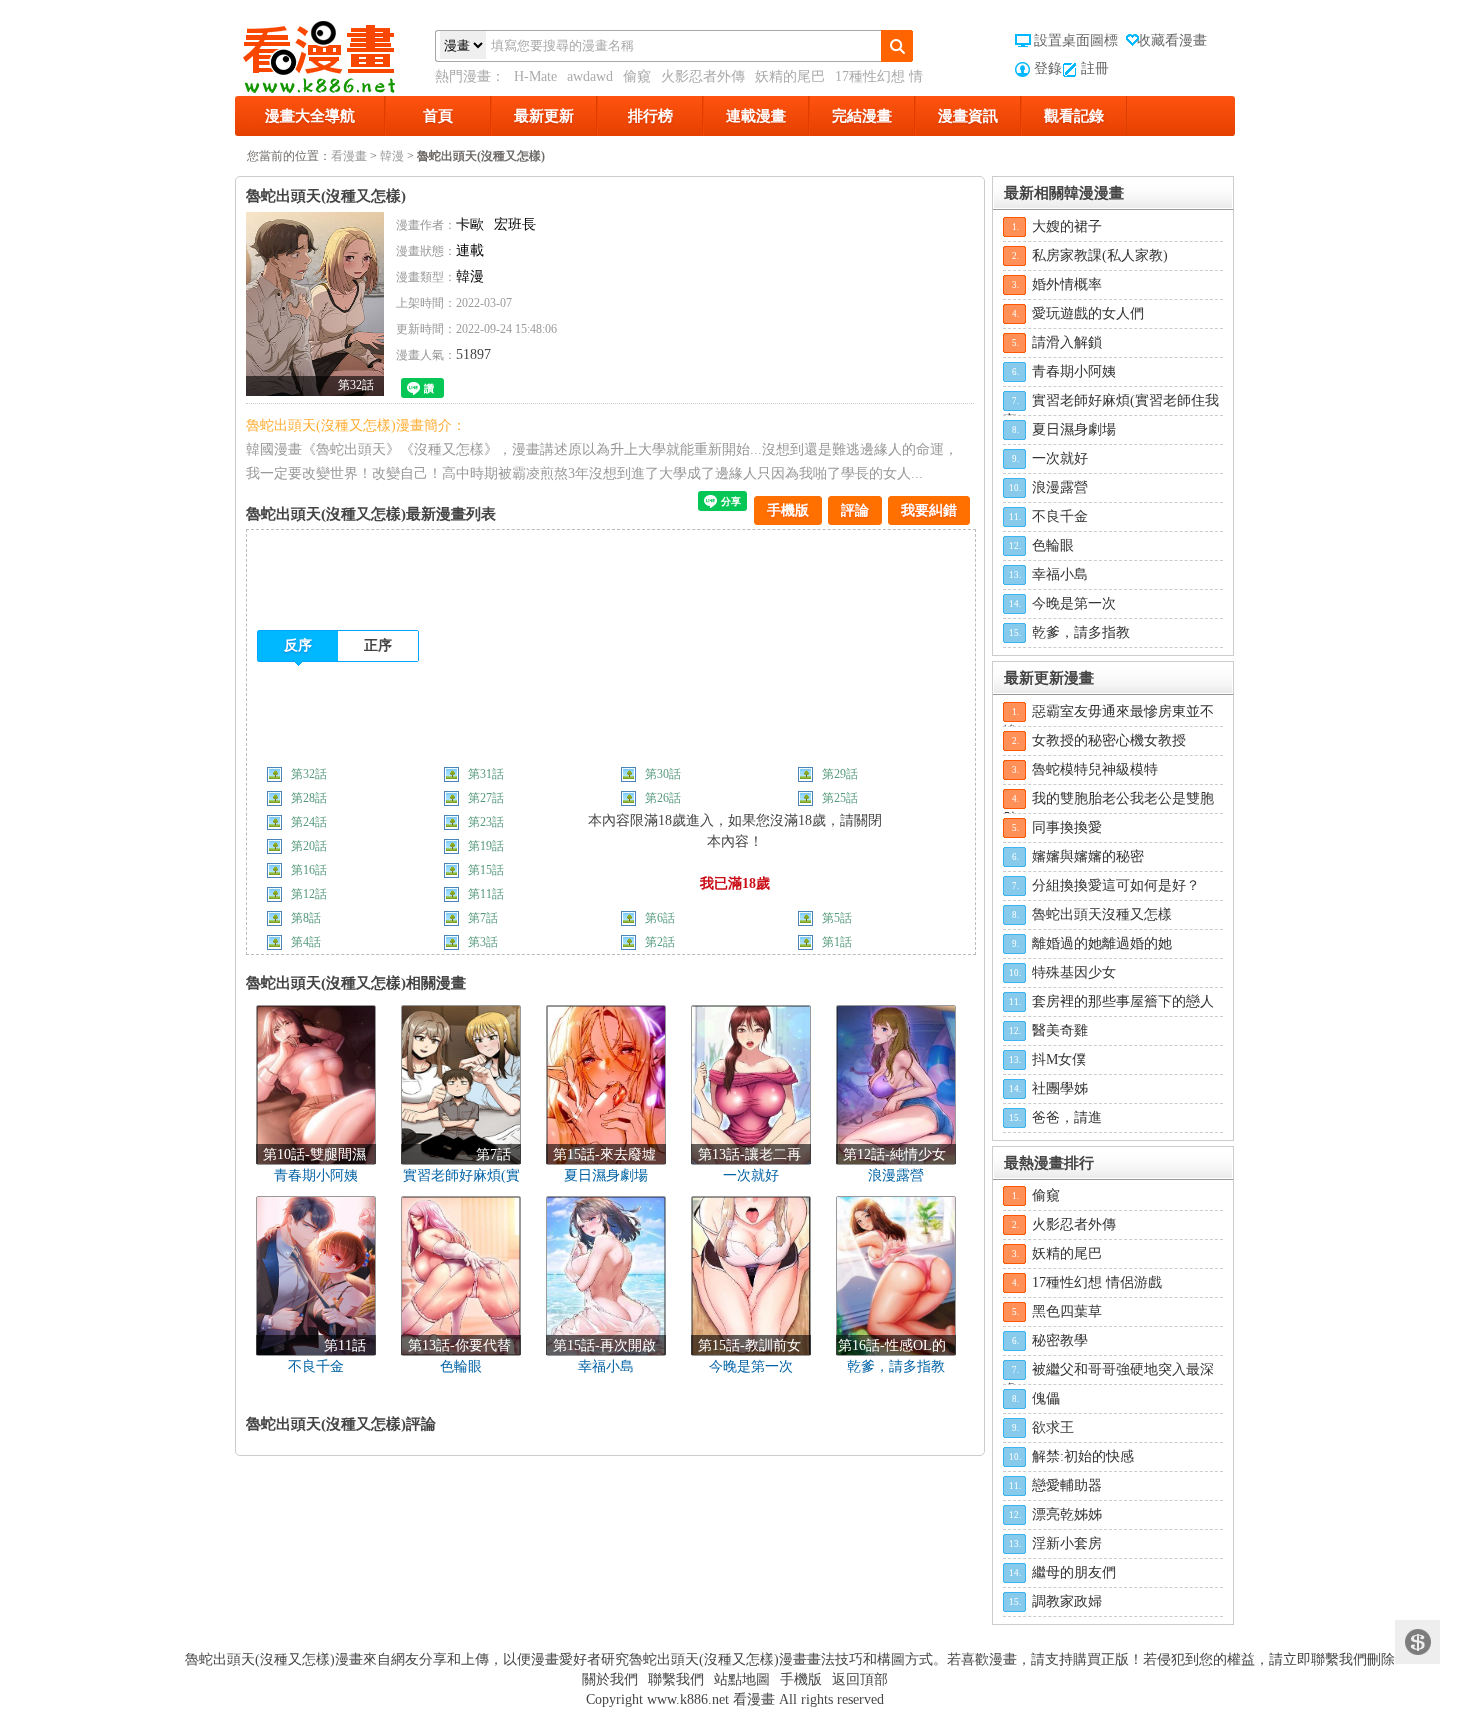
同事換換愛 (1067, 827)
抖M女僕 (1059, 1059)
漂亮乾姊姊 (1067, 1514)
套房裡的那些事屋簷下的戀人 (1123, 1001)
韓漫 (392, 156)
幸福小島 (1060, 574)
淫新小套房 (1067, 1543)
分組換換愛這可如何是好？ (1116, 885)
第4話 (306, 942)
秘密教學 (1060, 1340)
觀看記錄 (1074, 116)
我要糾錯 (929, 510)
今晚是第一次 (1074, 603)
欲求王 (1053, 1427)
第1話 (837, 942)
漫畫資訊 (968, 116)
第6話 (660, 918)
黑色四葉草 (1067, 1311)
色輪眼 (1053, 545)
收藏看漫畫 (1172, 40)
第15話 (486, 870)
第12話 (309, 894)
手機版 (788, 510)
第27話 (487, 798)
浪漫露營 (1060, 487)
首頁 (438, 116)
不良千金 (1060, 516)
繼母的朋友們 (1074, 1572)
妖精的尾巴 (790, 76)
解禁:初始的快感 (1083, 1456)
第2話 (660, 942)
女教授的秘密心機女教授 (1109, 740)
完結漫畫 (862, 116)
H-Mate (535, 76)
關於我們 (610, 1679)
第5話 (837, 918)
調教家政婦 (1067, 1601)
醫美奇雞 (1060, 1030)
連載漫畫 (756, 116)
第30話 (664, 774)
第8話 (306, 918)
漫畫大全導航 (310, 116)
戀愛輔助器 (1067, 1485)
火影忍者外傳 (703, 76)
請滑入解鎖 (1067, 342)
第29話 (841, 774)
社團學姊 (1060, 1088)
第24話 (310, 822)
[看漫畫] (335, 53)
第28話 (310, 798)
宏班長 (515, 224)
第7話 (483, 918)
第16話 (309, 870)
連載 (470, 250)
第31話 (487, 774)
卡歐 (470, 224)
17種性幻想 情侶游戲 (1097, 1282)
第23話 (487, 822)
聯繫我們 (676, 1679)
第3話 (483, 942)
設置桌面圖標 (1076, 40)
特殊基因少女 (1074, 972)
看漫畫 (349, 156)
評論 (855, 510)
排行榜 (650, 116)
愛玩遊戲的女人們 (1088, 313)
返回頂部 (860, 1679)
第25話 (841, 798)
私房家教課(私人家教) (1100, 255)
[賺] (1417, 1642)
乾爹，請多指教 (1081, 632)
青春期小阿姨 (1074, 371)
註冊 (1095, 68)
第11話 (486, 894)
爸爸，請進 (1067, 1117)
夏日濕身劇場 (1074, 429)
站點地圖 (742, 1679)
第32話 (310, 774)
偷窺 (637, 76)
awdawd (590, 76)
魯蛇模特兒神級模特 (1095, 769)
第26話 (664, 798)
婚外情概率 (1067, 284)
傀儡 (1046, 1398)
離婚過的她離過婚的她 (1102, 943)
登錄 (1048, 68)
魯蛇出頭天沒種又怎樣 (1102, 914)
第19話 (486, 846)
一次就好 (1060, 458)
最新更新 (544, 116)
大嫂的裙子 (1067, 226)
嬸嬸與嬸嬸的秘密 (1088, 856)
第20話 (309, 846)
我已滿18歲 (735, 883)
